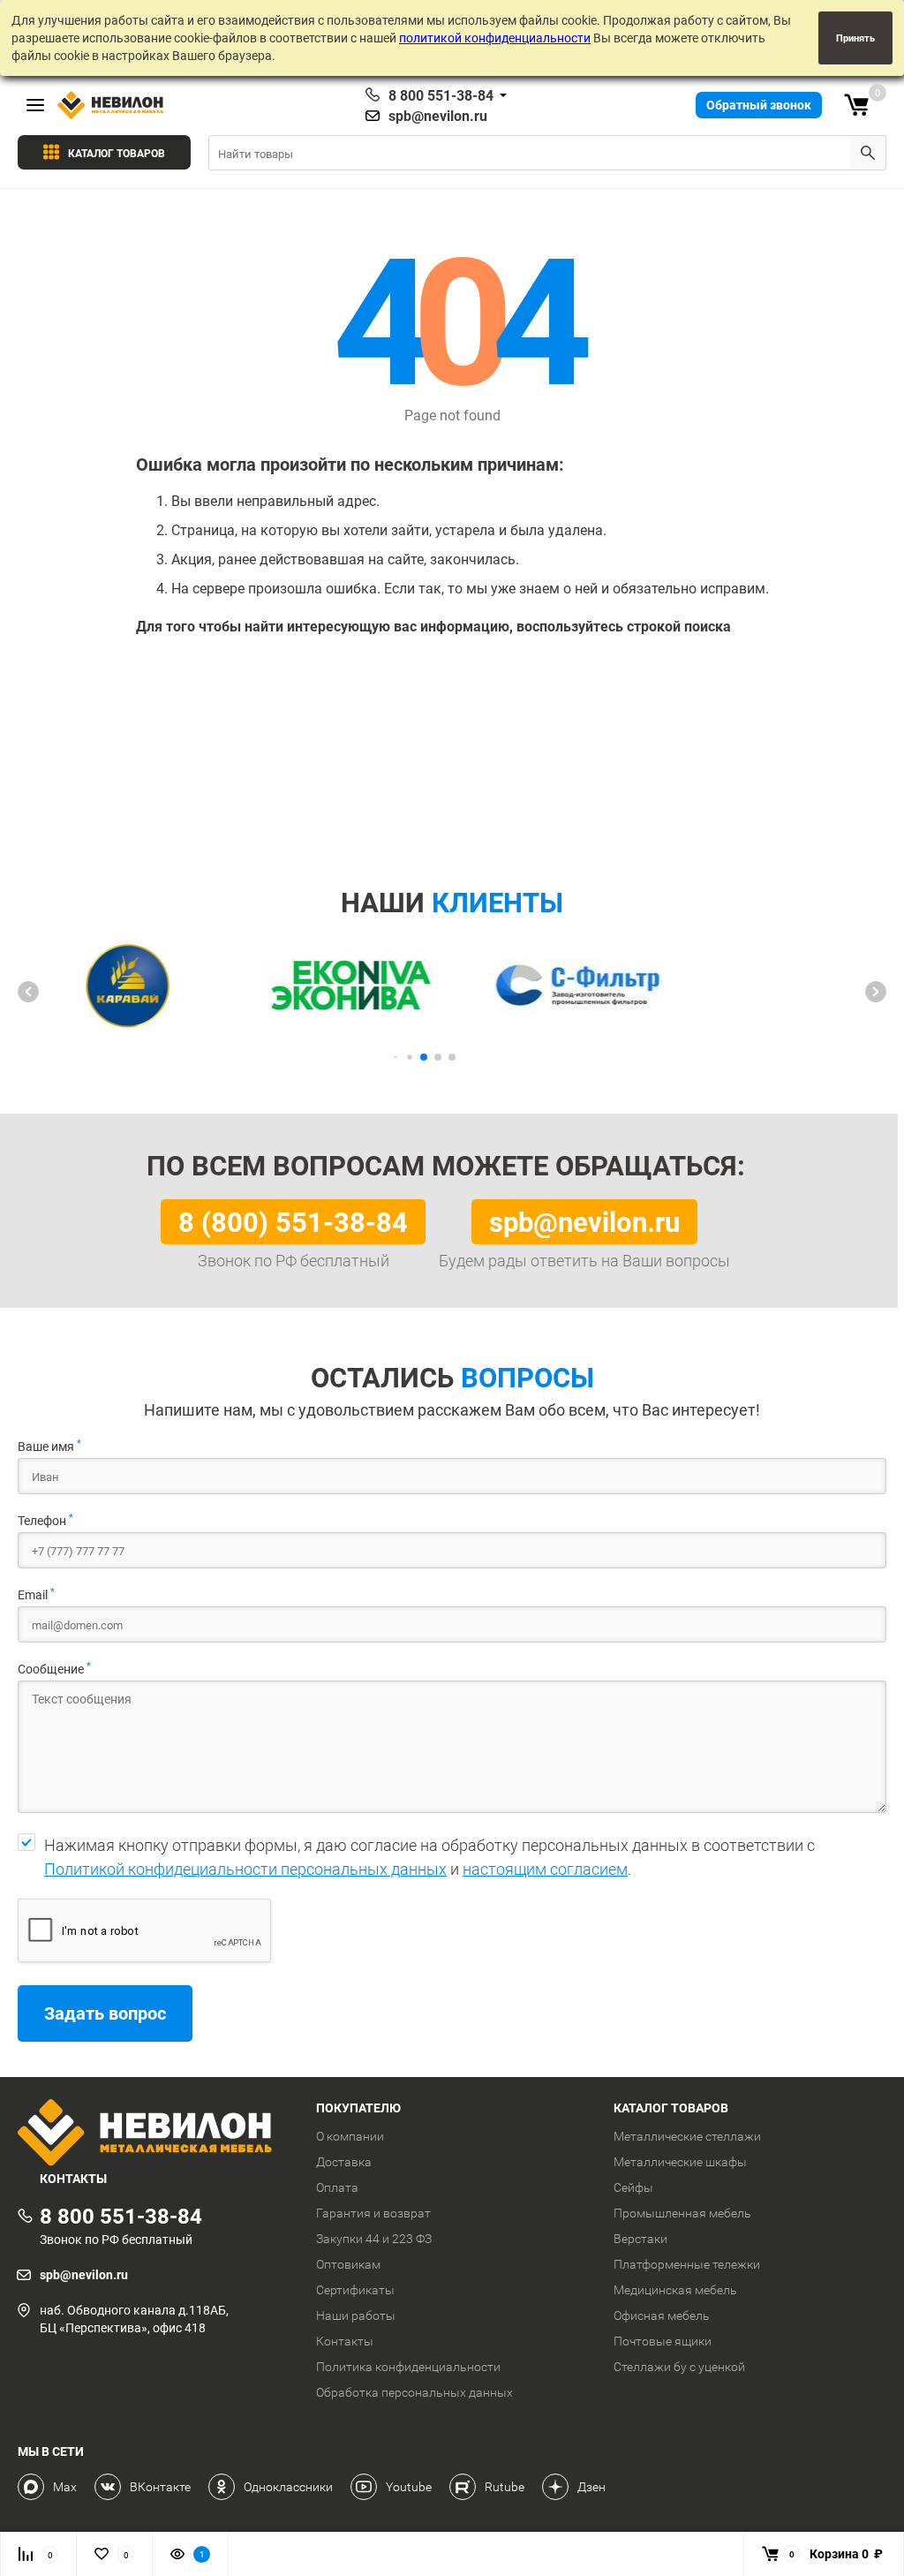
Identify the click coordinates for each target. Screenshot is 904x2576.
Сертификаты (355, 2290)
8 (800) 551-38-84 (293, 1221)
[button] (28, 992)
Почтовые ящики (663, 2341)
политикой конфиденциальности (495, 38)
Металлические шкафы (680, 2162)
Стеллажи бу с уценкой (679, 2367)
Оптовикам (348, 2264)
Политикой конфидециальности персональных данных (245, 1869)
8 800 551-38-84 (441, 95)
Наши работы (356, 2315)
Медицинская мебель (675, 2290)
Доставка (344, 2162)
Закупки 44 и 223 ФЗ (374, 2239)
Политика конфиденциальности (408, 2367)
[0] (856, 105)
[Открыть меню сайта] (35, 105)
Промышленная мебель (682, 2213)
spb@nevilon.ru (438, 116)
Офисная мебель (662, 2315)
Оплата (337, 2187)
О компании (350, 2136)
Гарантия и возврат (373, 2213)
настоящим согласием (545, 1869)
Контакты (345, 2341)
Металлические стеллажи (687, 2136)
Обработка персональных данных (414, 2392)
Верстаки (640, 2239)
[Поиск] (868, 153)
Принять (855, 38)
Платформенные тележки (687, 2264)
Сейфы (633, 2187)
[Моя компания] (154, 2134)
